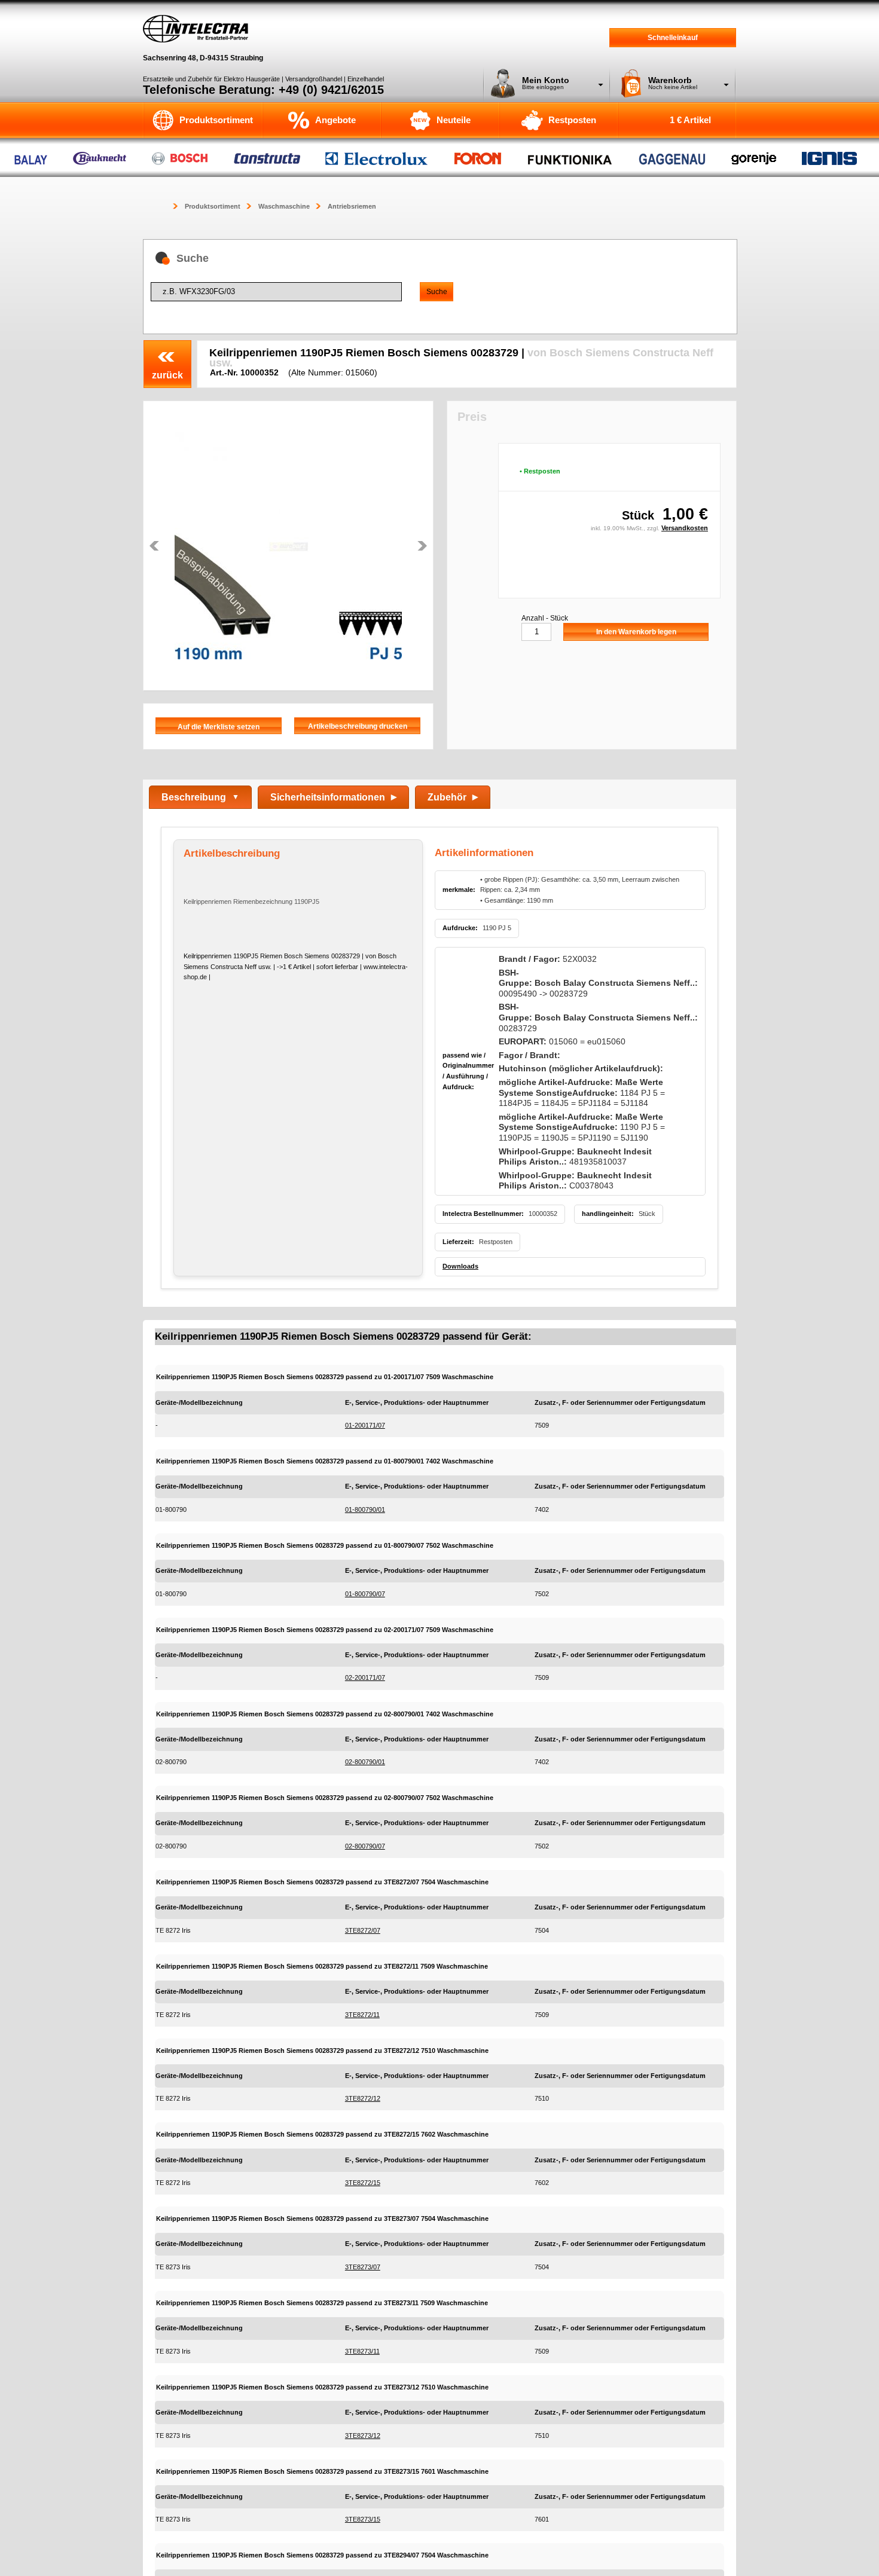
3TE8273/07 (363, 2267)
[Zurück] (154, 546)
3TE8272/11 (362, 2015)
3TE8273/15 (363, 2519)
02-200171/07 (365, 1677)
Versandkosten (685, 528)
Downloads (460, 1266)
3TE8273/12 (363, 2436)
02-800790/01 (365, 1762)
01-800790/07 (365, 1594)
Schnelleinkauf (673, 38)
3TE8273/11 (362, 2351)
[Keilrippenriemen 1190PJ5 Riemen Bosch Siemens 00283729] (288, 546)
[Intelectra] (196, 29)
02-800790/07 (365, 1846)
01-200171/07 (365, 1425)
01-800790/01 (365, 1509)
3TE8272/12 (363, 2098)
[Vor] (422, 546)
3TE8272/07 (363, 1930)
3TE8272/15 (363, 2183)
